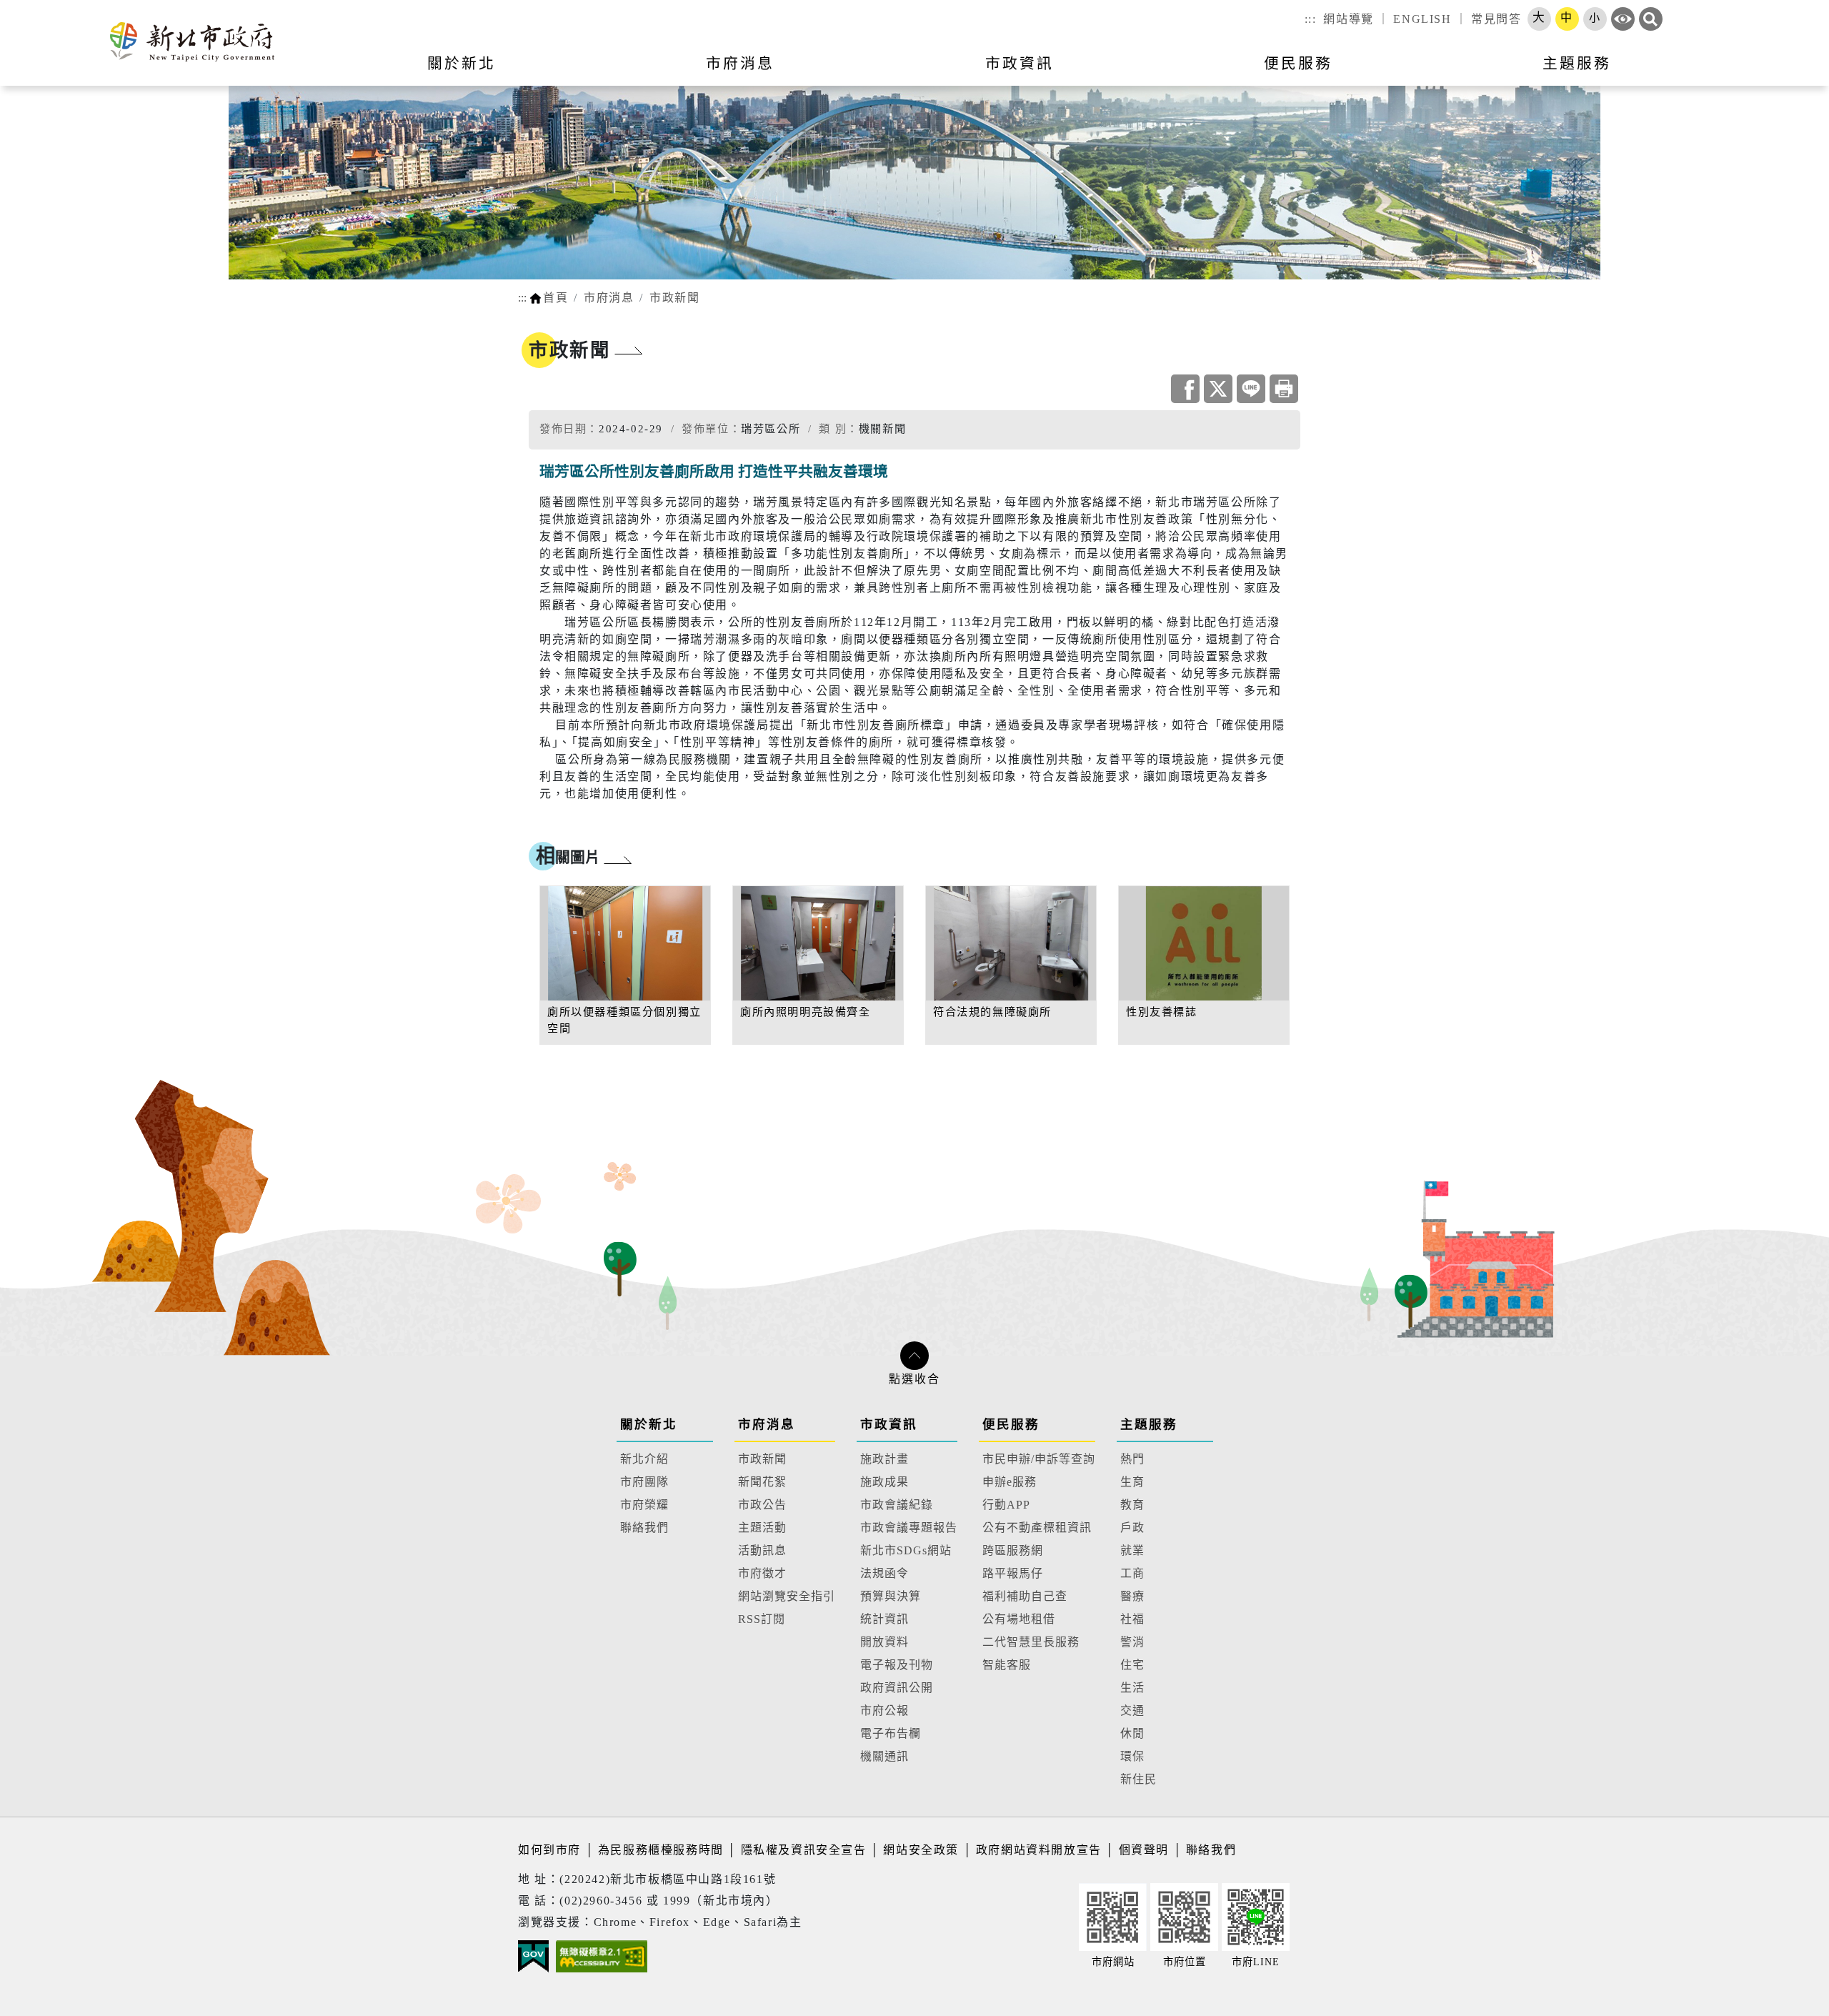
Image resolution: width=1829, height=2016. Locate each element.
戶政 (1132, 1528)
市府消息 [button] (740, 63)
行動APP (1006, 1505)
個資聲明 (1144, 1850)
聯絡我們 (644, 1528)
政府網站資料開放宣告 (1039, 1850)
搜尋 (1651, 19)
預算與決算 (891, 1596)
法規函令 (884, 1573)
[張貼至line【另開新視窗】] (1251, 389)
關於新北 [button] (462, 63)
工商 (1132, 1573)
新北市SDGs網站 (906, 1550)
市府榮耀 (644, 1505)
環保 (1132, 1756)
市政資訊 (889, 1424)
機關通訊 (884, 1756)
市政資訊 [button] (1020, 63)
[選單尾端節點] (1795, 72)
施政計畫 (884, 1459)
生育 (1132, 1482)
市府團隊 (644, 1482)
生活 (1132, 1688)
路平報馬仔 (1013, 1573)
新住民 (1138, 1779)
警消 (1132, 1642)
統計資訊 (884, 1619)
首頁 (555, 298)
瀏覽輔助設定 (1623, 19)
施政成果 (884, 1482)
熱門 (1132, 1459)
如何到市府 (552, 1850)
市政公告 (762, 1505)
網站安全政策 (921, 1850)
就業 (1132, 1550)
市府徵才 (762, 1573)
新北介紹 (644, 1459)
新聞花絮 (762, 1482)
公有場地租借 (1019, 1619)
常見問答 (1496, 19)
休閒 (1132, 1733)
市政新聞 (674, 298)
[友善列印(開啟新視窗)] (1284, 389)
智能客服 (1007, 1665)
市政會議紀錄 (897, 1505)
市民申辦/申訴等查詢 (1039, 1459)
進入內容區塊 (38, 8)
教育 (1132, 1505)
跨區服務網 (1013, 1550)
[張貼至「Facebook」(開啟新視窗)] (1185, 389)
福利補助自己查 (1025, 1596)
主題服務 (1149, 1424)
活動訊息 (762, 1550)
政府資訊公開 (897, 1688)
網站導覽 (1348, 19)
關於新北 (649, 1424)
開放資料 (884, 1642)
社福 (1132, 1619)
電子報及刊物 (897, 1665)
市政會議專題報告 (909, 1528)
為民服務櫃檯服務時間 (661, 1850)
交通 (1132, 1710)
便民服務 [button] (1298, 63)
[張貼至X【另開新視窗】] (1218, 389)
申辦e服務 (1010, 1482)
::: (1311, 19)
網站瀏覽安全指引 (787, 1596)
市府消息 (609, 298)
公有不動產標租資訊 (1037, 1528)
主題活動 (762, 1528)
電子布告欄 (891, 1733)
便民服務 (1011, 1424)
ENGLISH (1422, 19)
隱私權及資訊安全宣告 (804, 1850)
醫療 (1132, 1596)
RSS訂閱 (762, 1619)
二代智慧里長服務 (1031, 1642)
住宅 (1132, 1665)
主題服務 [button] (1577, 63)
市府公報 (884, 1710)
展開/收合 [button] (914, 1356)
